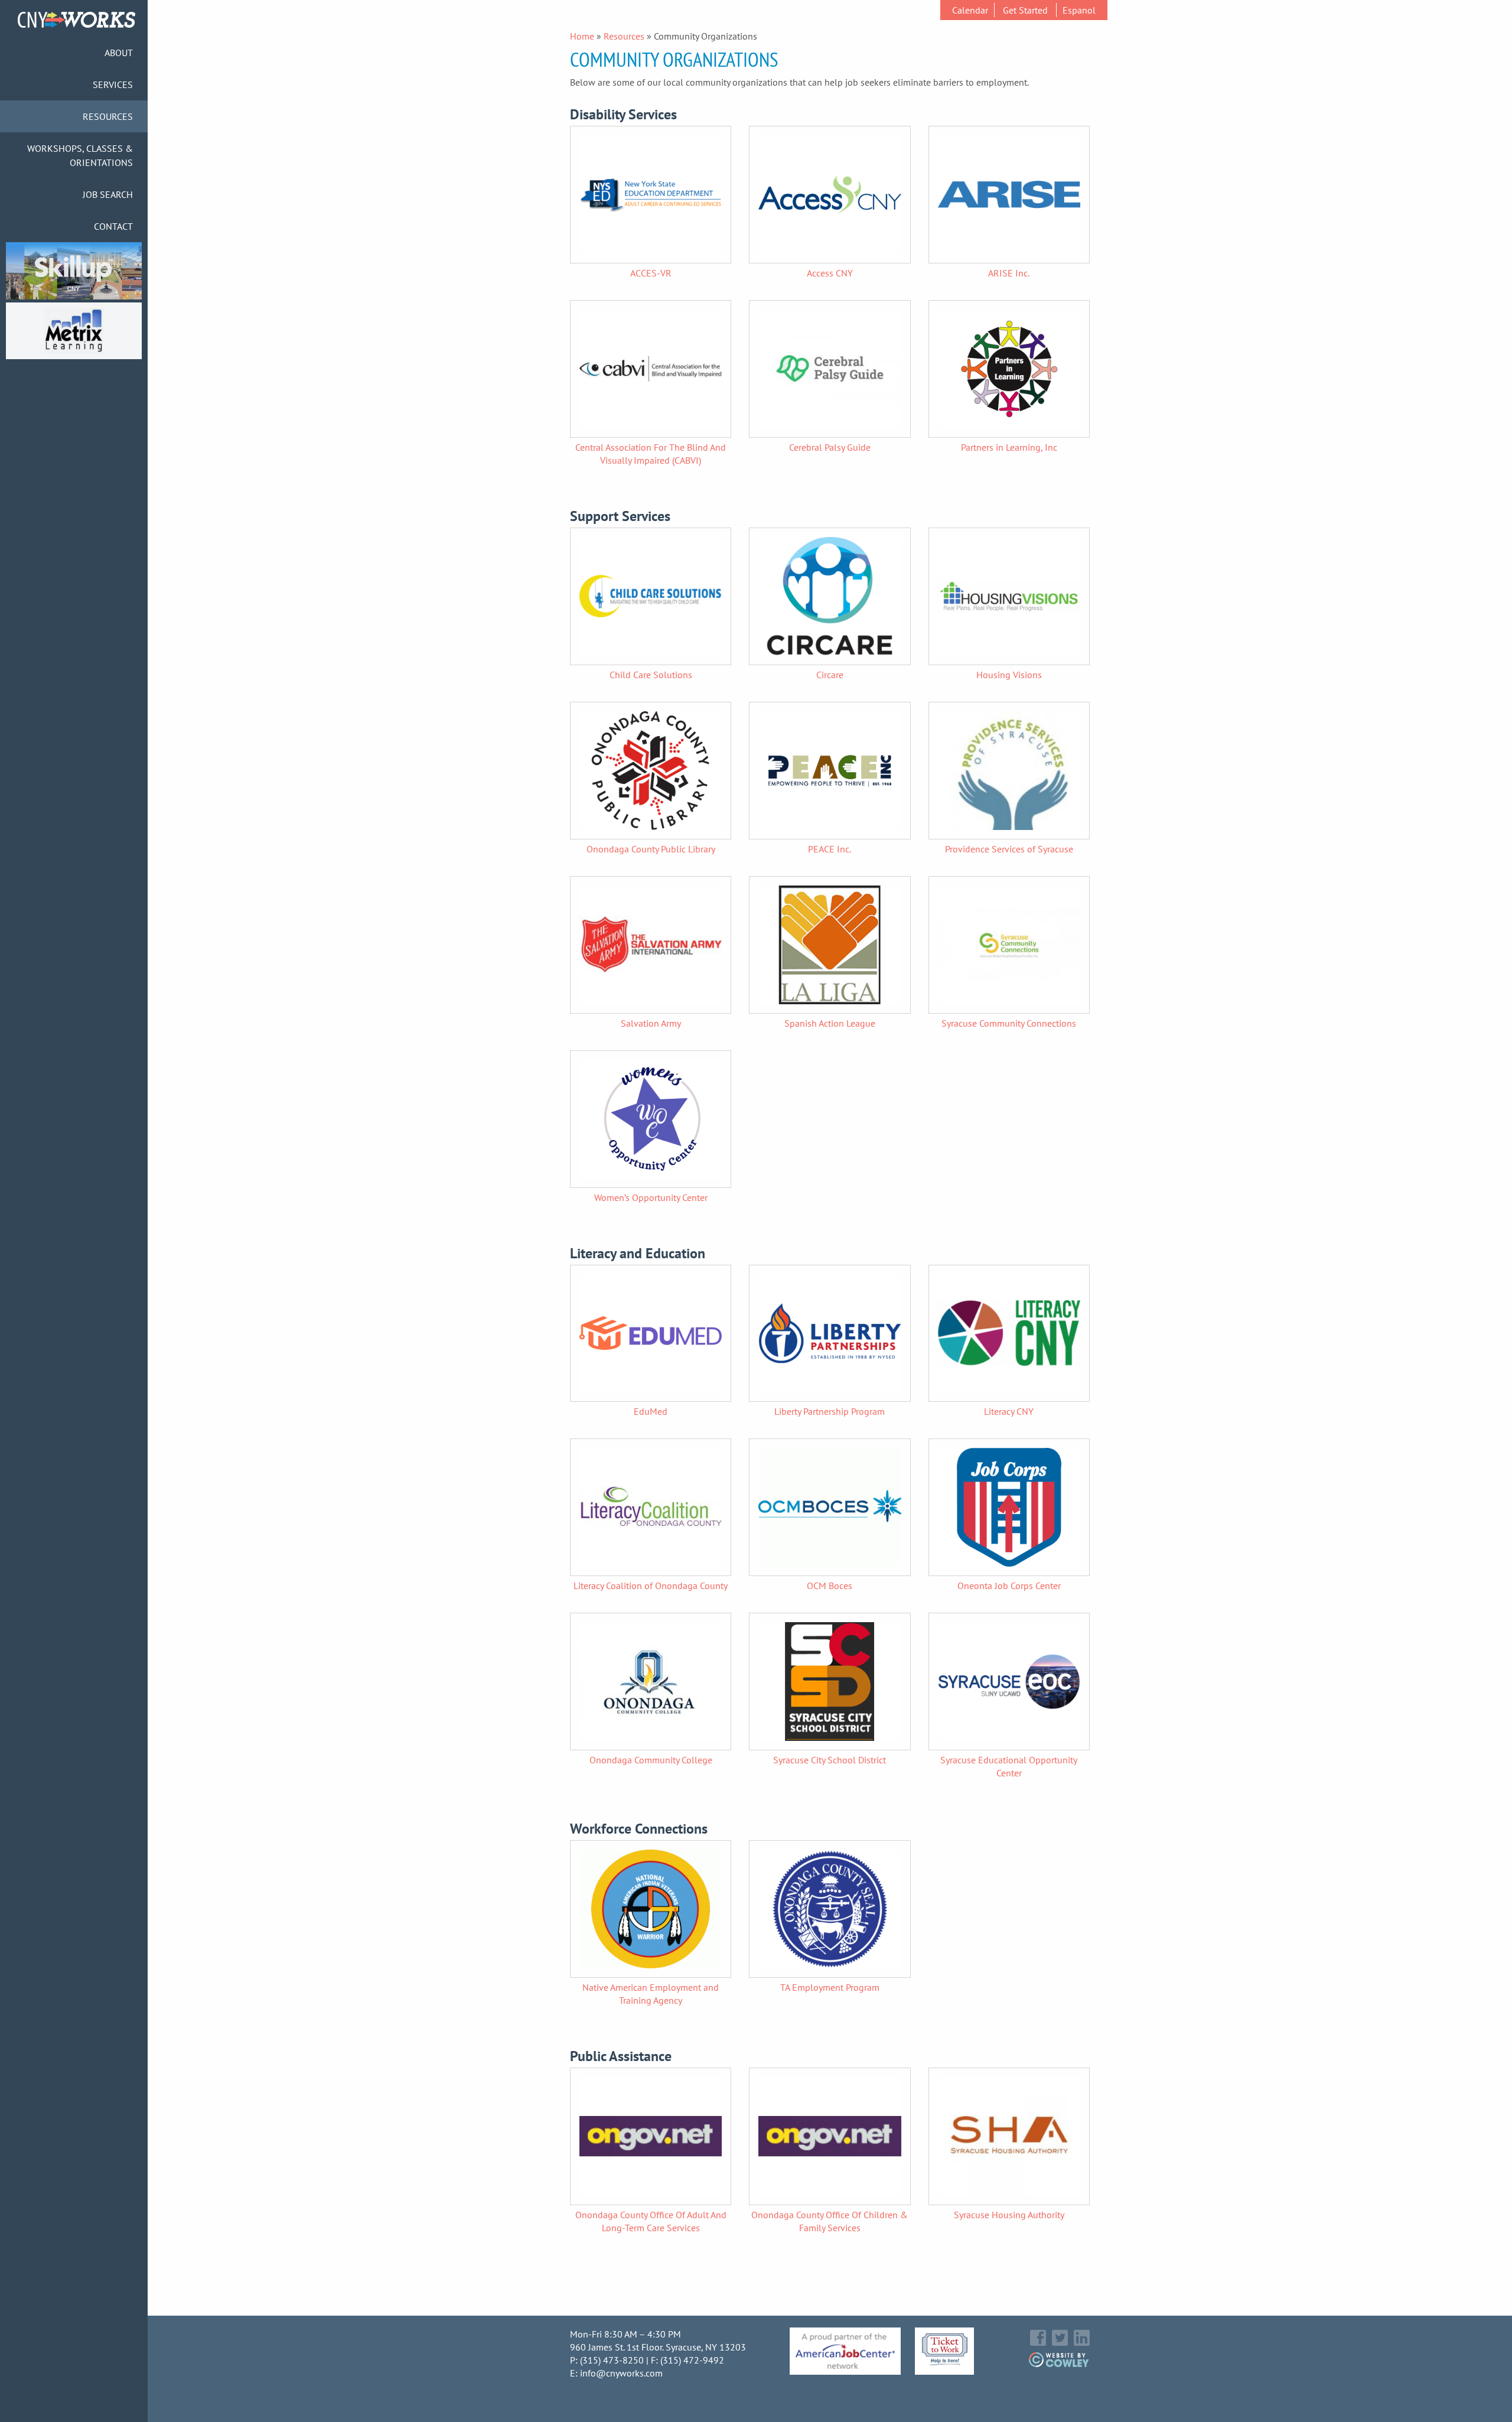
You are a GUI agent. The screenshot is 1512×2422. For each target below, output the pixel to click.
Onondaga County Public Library (651, 849)
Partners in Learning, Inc (1009, 447)
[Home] (76, 24)
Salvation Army (651, 1023)
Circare (830, 675)
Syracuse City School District (830, 1760)
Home (582, 36)
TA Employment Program (830, 1987)
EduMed (651, 1411)
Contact (113, 226)
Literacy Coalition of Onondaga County (651, 1586)
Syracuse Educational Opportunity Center (1009, 1766)
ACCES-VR (651, 273)
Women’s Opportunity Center (651, 1197)
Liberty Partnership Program (830, 1411)
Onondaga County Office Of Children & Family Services (830, 2221)
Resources (624, 36)
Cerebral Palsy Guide (830, 447)
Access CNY (830, 273)
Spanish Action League (830, 1023)
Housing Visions (1009, 675)
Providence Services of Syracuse (1009, 849)
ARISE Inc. (1009, 273)
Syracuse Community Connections (1009, 1023)
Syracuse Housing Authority (1009, 2215)
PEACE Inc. (830, 849)
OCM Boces (830, 1586)
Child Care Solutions (651, 675)
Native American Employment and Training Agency (651, 1994)
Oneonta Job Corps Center (1009, 1586)
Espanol (1079, 10)
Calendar (970, 10)
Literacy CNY (1009, 1411)
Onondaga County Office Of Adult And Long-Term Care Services (651, 2221)
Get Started (1025, 10)
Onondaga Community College (651, 1760)
